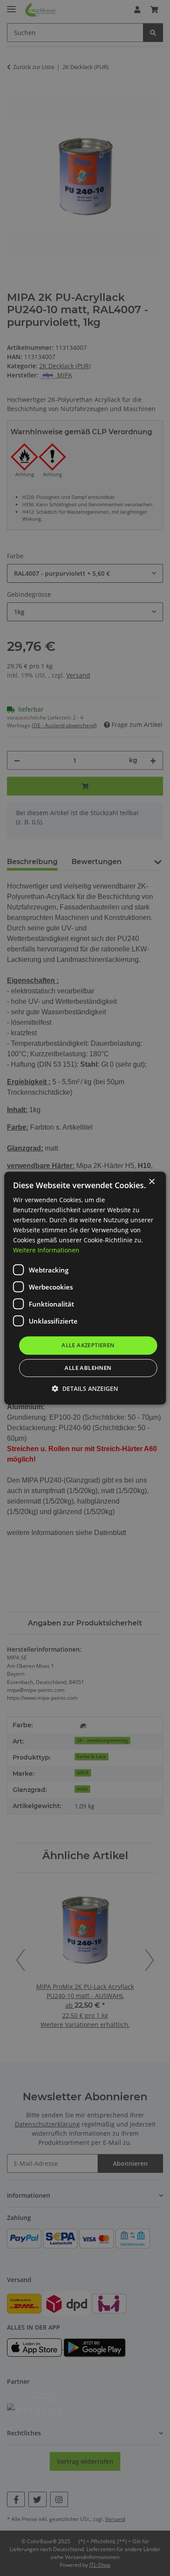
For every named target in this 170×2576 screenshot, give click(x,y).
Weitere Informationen (46, 1250)
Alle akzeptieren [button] (88, 1345)
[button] (85, 1388)
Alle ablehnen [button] (88, 1368)
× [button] (151, 1182)
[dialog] (85, 1288)
